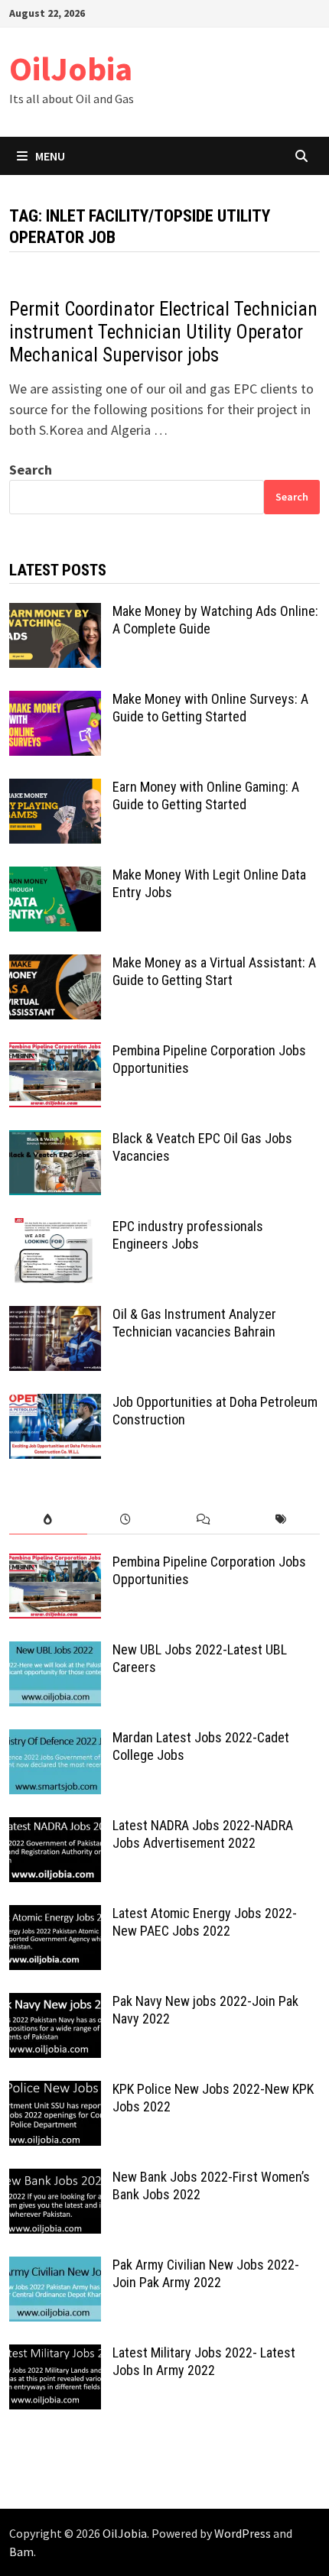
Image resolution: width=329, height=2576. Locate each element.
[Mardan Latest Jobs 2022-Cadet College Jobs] (55, 1740)
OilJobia (71, 68)
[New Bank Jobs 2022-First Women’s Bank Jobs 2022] (55, 2179)
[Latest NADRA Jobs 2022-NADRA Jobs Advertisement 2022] (55, 1828)
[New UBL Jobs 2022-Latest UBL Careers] (55, 1652)
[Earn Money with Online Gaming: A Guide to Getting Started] (55, 789)
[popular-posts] (48, 1520)
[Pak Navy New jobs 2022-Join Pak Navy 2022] (55, 2003)
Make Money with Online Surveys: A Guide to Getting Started (210, 708)
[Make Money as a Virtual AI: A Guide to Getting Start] (55, 965)
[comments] (203, 1520)
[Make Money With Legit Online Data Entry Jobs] (55, 877)
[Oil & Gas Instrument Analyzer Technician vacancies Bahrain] (55, 1316)
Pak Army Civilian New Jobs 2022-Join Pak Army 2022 (206, 2273)
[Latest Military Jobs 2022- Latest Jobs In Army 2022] (55, 2355)
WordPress (243, 2533)
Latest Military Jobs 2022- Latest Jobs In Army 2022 (204, 2361)
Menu (50, 156)
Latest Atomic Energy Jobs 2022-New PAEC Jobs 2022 (205, 1922)
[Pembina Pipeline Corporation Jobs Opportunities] (55, 1053)
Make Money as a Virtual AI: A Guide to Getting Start (214, 971)
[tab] (48, 1520)
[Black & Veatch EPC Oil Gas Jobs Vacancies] (55, 1141)
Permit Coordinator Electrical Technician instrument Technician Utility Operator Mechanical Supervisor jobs (163, 332)
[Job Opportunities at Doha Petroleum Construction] (55, 1404)
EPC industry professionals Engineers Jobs (188, 1235)
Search (31, 470)
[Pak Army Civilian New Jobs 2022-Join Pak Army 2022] (55, 2267)
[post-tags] (280, 1520)
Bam (21, 2552)
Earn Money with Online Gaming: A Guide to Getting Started (206, 795)
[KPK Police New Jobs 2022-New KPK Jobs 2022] (55, 2091)
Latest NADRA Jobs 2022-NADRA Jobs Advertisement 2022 (203, 1834)
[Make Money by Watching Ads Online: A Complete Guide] (55, 613)
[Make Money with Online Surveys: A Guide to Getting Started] (55, 701)
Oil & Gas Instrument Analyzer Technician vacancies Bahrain (194, 1323)
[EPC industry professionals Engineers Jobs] (55, 1228)
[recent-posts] (126, 1520)
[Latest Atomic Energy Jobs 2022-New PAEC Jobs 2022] (55, 1915)
